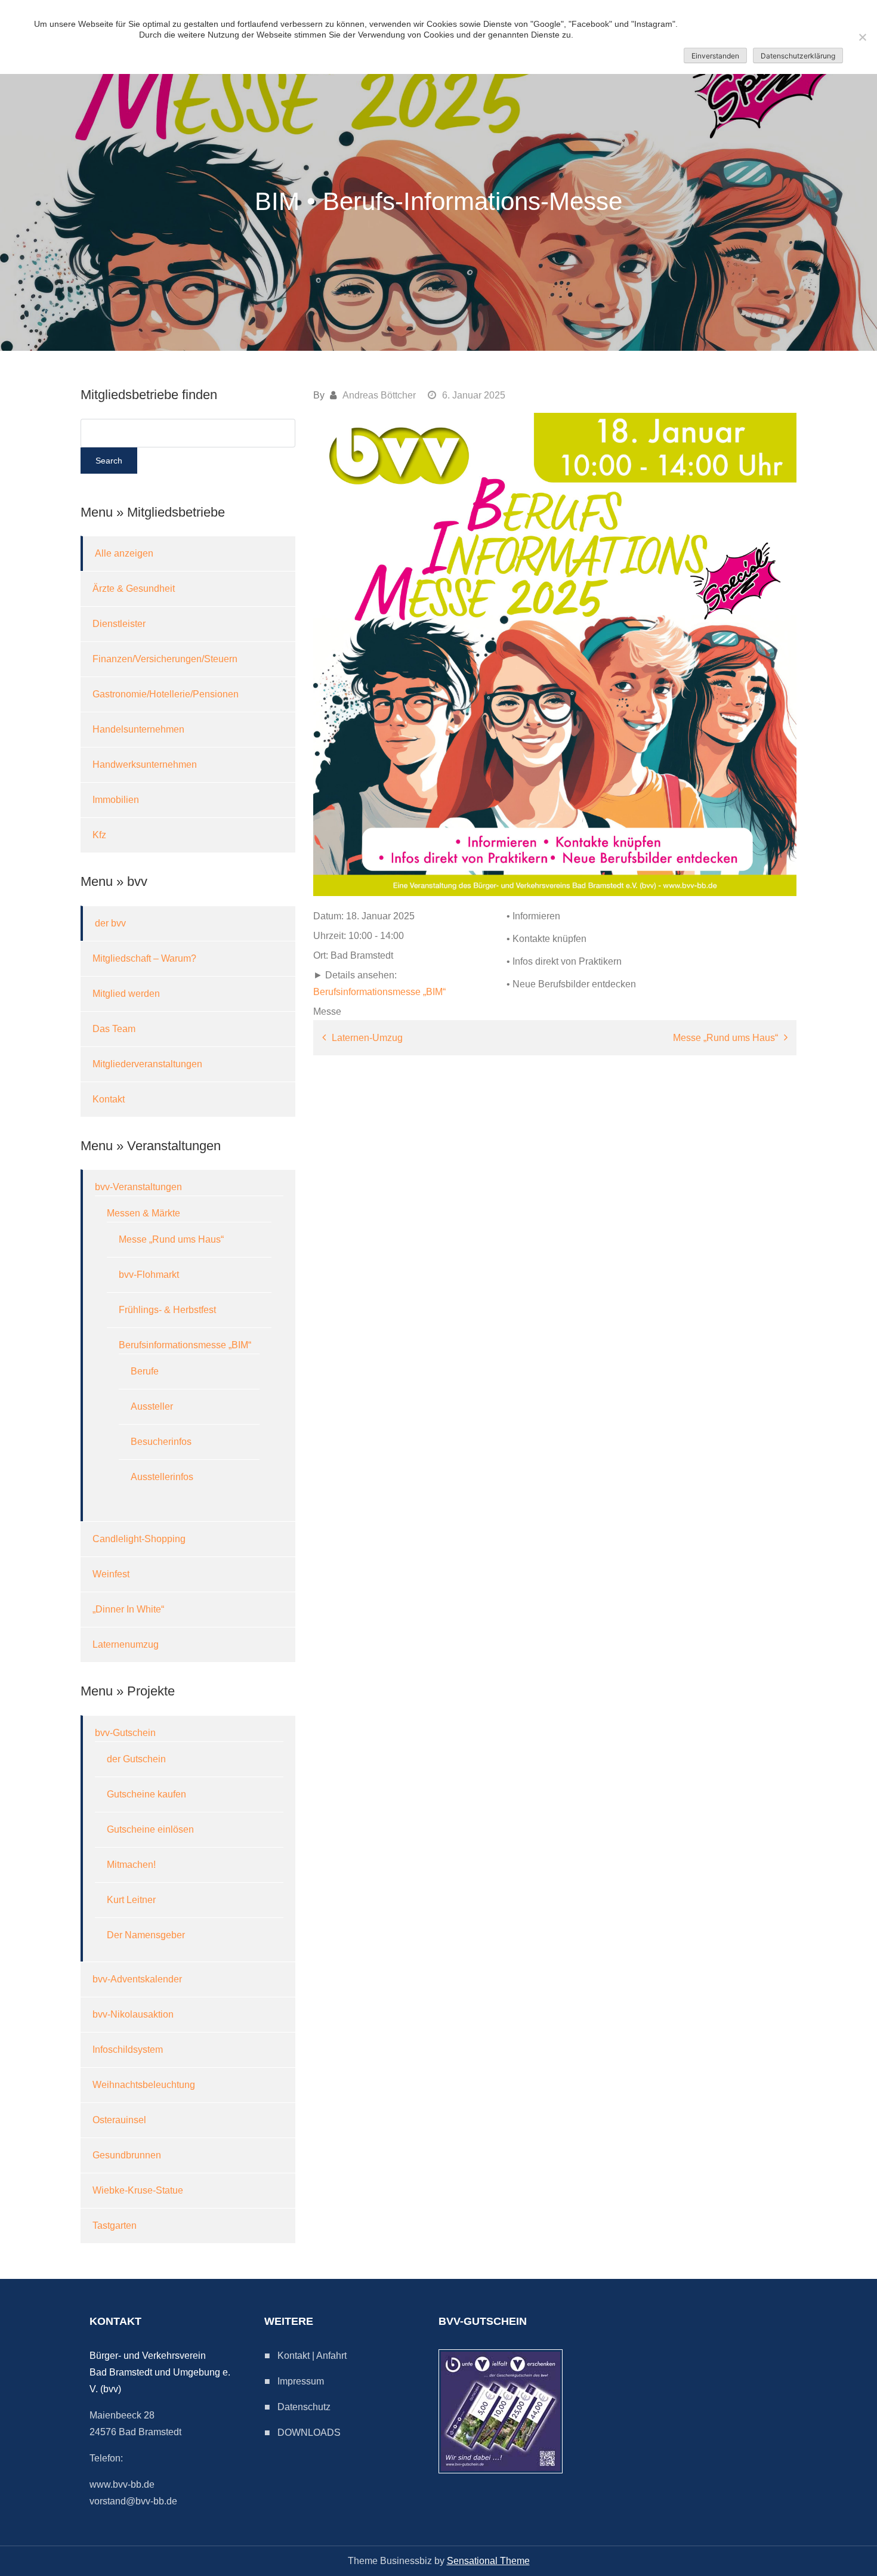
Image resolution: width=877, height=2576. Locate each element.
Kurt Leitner (131, 1900)
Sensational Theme (488, 2561)
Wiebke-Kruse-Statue (138, 2190)
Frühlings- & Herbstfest (167, 1310)
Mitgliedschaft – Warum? (144, 958)
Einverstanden (715, 56)
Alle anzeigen (124, 553)
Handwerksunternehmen (145, 765)
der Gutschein (136, 1759)
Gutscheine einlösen (150, 1829)
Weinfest (111, 1574)
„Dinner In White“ (128, 1609)
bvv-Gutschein (125, 1733)
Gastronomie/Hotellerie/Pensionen (166, 694)
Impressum (301, 2381)
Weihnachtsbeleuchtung (144, 2085)
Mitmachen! (131, 1865)
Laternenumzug (126, 1644)
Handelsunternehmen (138, 729)
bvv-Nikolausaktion (133, 2014)
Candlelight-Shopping (139, 1539)
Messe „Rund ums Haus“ (725, 1038)
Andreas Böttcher (379, 395)
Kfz (99, 835)
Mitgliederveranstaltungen (147, 1064)
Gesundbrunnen (127, 2155)
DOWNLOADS (309, 2433)
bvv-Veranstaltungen (138, 1187)
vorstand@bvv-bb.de (133, 2501)
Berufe (145, 1371)
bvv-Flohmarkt (149, 1275)
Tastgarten (115, 2226)
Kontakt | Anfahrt (312, 2356)
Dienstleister (119, 624)
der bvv (110, 923)
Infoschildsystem (128, 2050)
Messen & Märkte (143, 1213)
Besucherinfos (161, 1442)
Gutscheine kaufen (146, 1794)
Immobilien (116, 800)
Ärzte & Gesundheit (134, 589)
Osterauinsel (119, 2120)
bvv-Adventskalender (137, 1979)
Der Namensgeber (146, 1935)
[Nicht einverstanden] (862, 37)
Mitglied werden (126, 994)
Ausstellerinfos (162, 1477)
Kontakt (109, 1099)
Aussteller (152, 1406)
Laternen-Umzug (367, 1038)
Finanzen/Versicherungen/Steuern (165, 659)
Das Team (114, 1029)
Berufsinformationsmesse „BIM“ (379, 992)
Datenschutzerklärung (798, 56)
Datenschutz (304, 2407)
